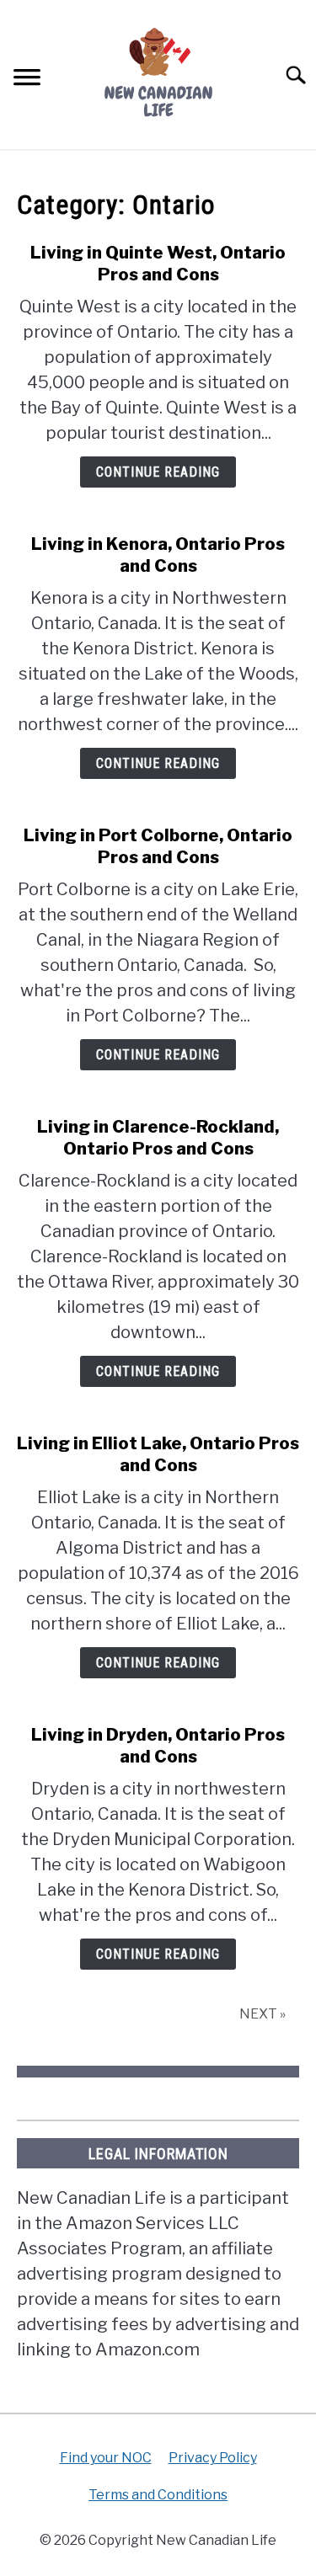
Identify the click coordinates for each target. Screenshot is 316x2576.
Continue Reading (158, 472)
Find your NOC (106, 2458)
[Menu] (27, 80)
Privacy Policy (213, 2458)
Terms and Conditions (158, 2495)
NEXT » (262, 2014)
